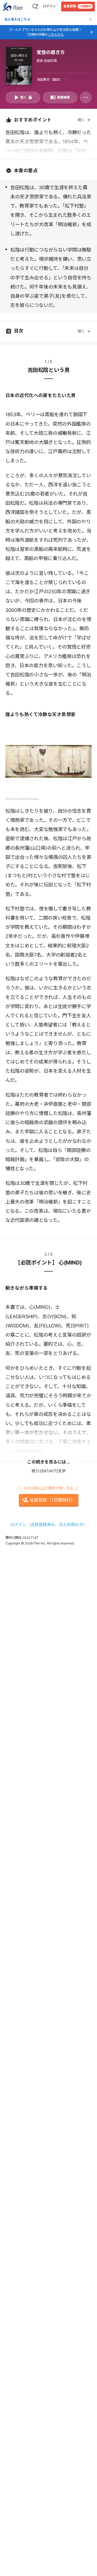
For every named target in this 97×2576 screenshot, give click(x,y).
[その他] (86, 97)
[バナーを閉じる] (92, 32)
